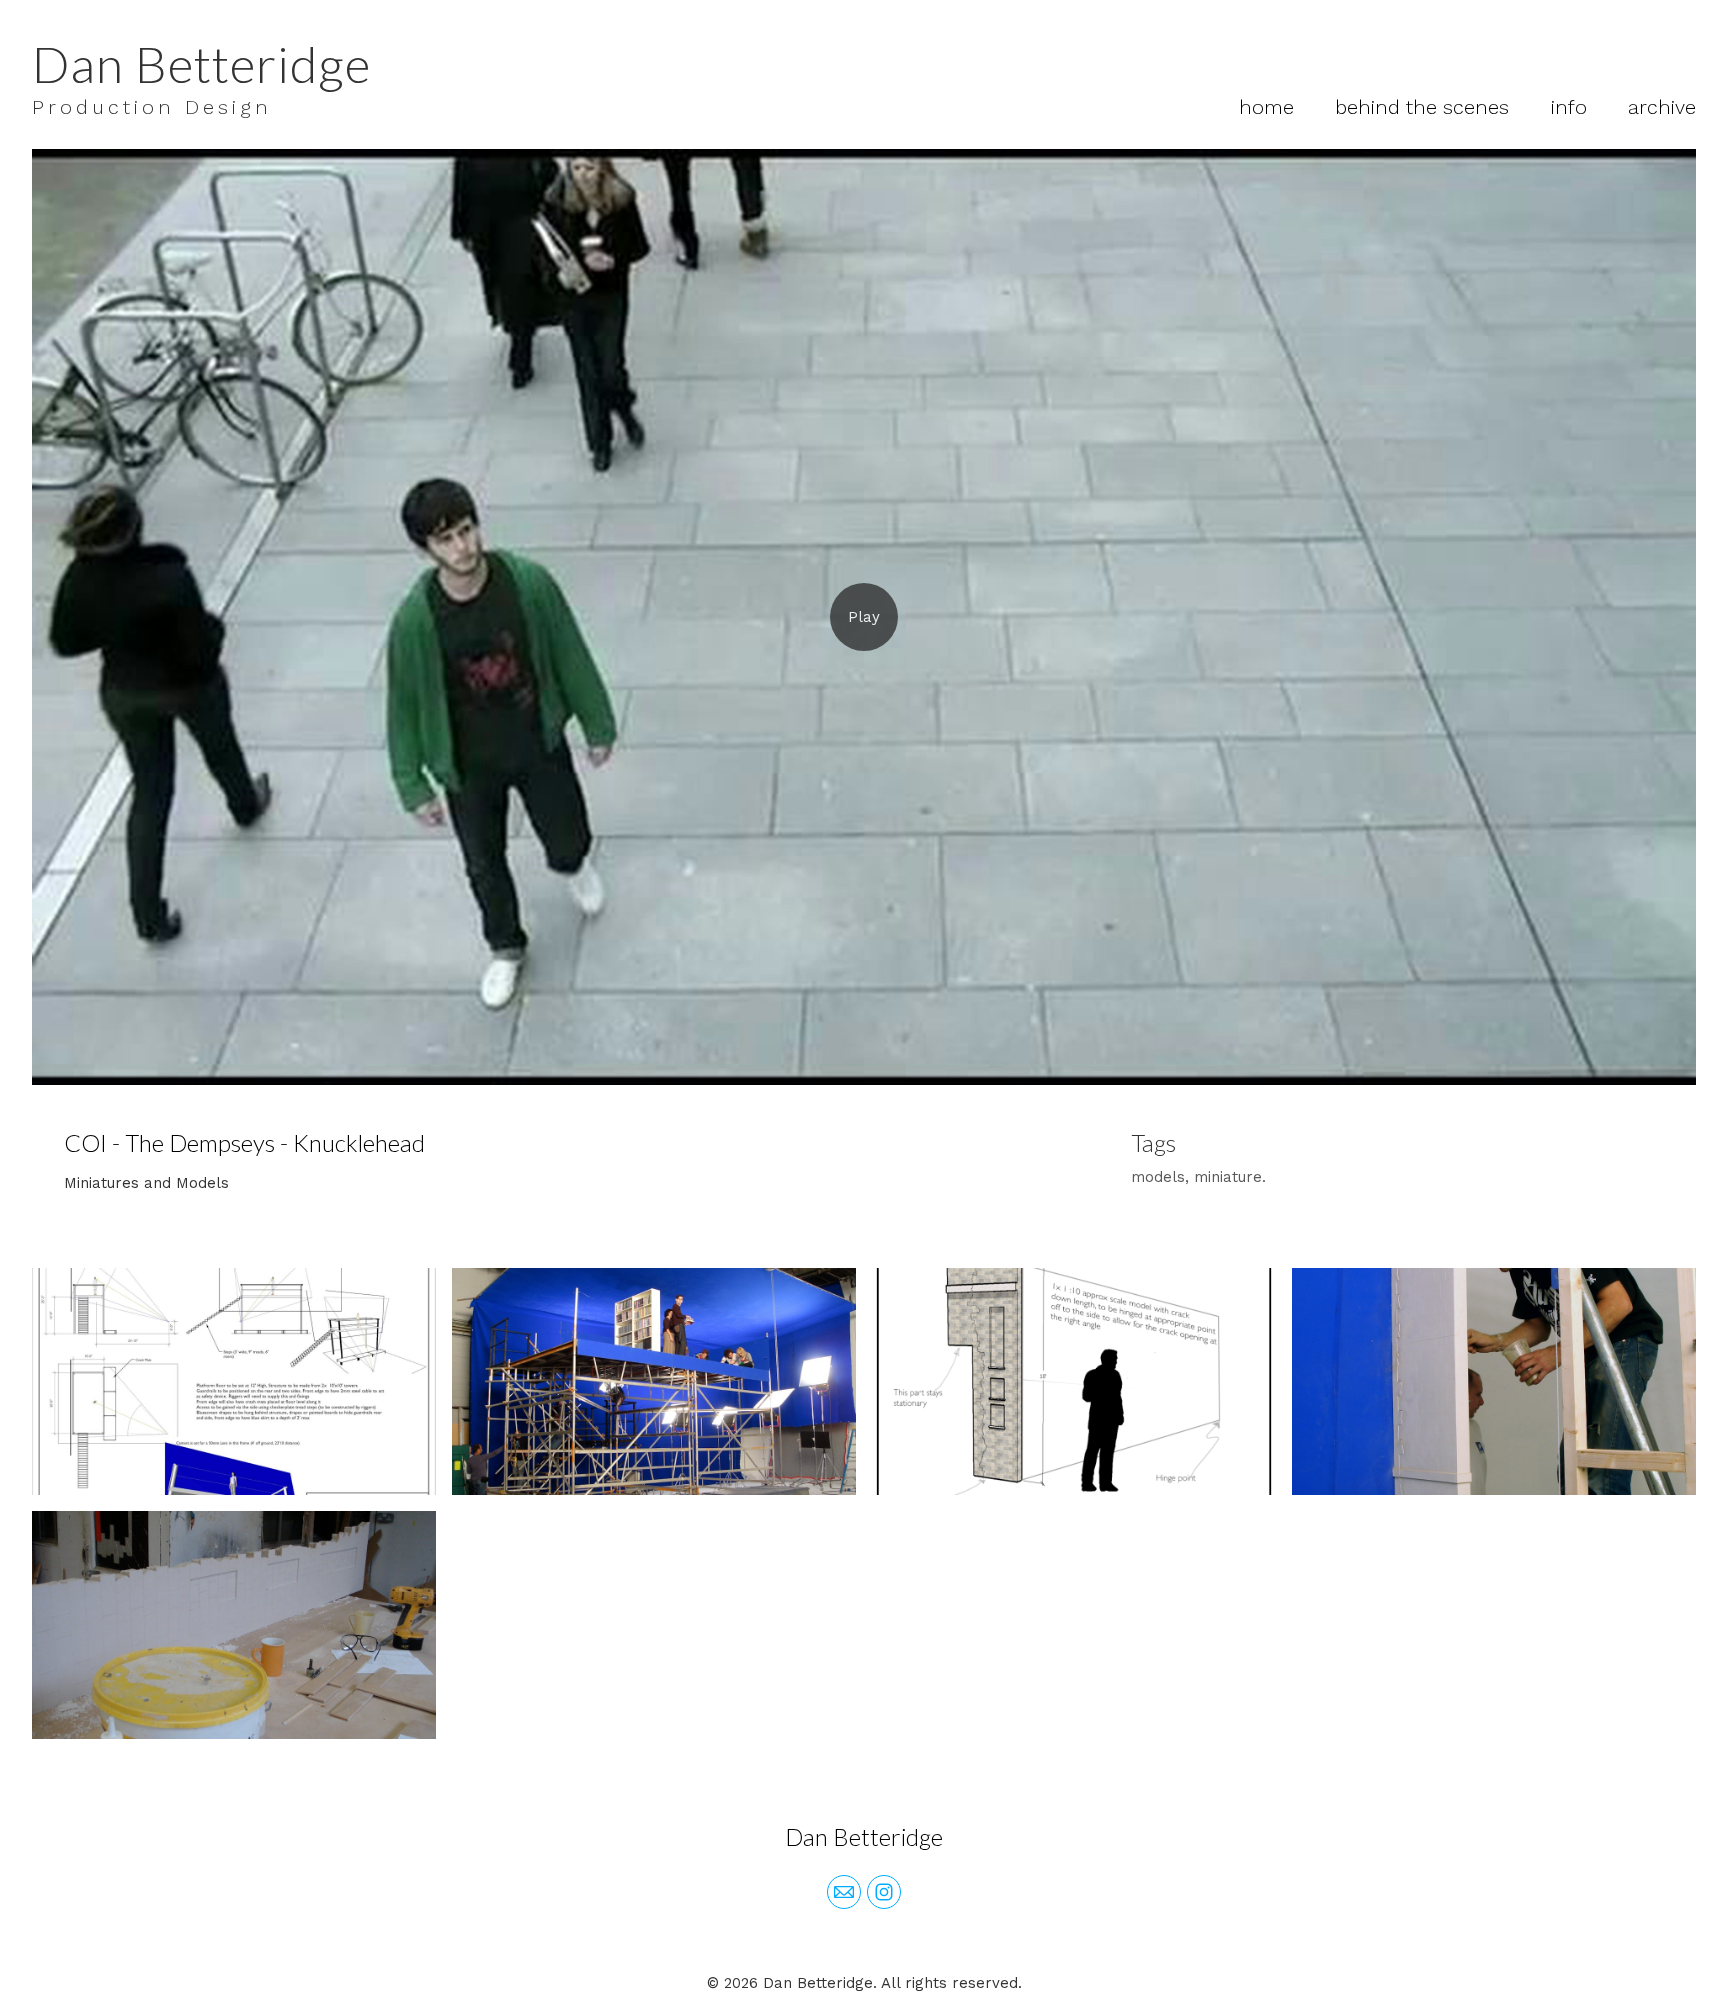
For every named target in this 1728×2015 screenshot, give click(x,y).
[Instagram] (884, 1892)
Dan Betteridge (864, 1836)
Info (1569, 107)
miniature (1228, 1177)
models (1158, 1177)
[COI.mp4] (864, 617)
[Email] (844, 1892)
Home (1266, 107)
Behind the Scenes (1422, 107)
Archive (1662, 107)
